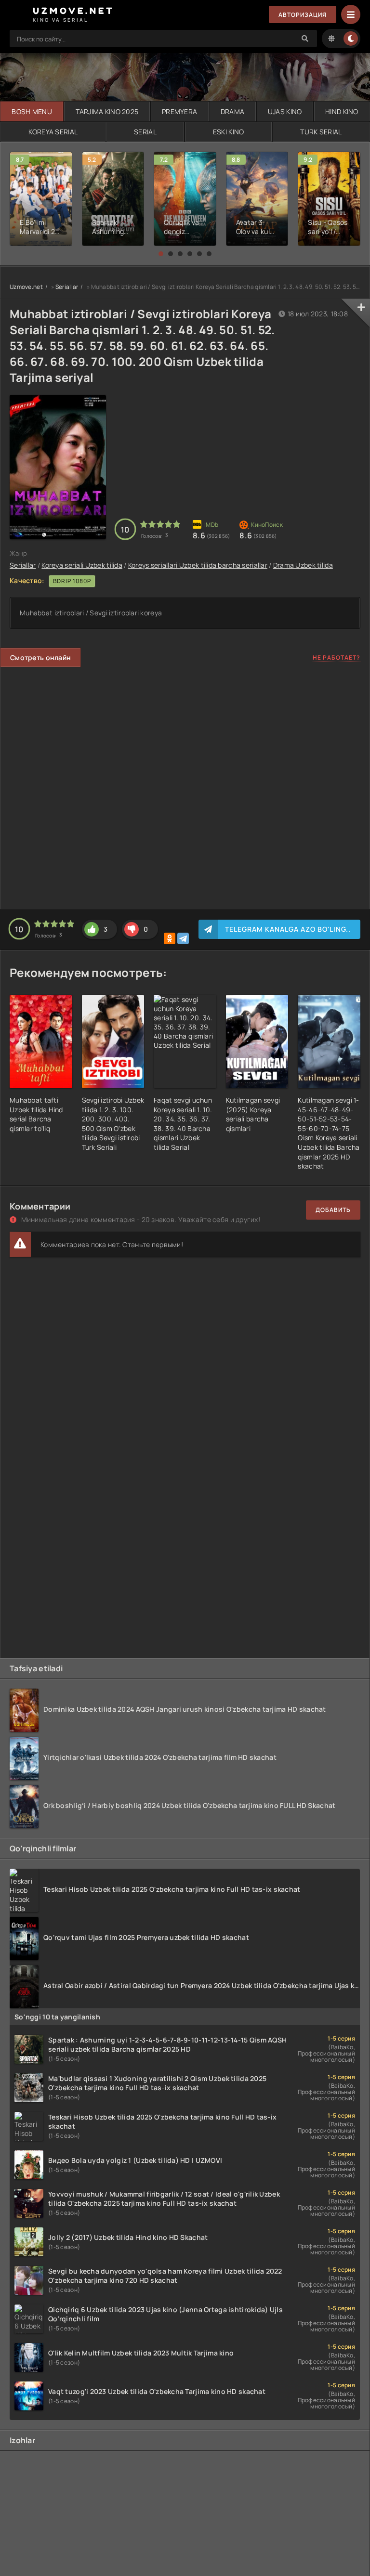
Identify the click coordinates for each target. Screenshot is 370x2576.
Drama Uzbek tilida (303, 565)
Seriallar (67, 287)
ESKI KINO (229, 132)
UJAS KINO (285, 111)
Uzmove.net (26, 287)
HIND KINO (342, 111)
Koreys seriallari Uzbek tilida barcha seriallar (198, 565)
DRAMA (232, 111)
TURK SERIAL (321, 132)
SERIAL (145, 132)
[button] (161, 254)
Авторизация (303, 15)
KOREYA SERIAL (53, 132)
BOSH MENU (32, 111)
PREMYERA (179, 111)
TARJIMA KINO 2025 (107, 111)
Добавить (333, 1210)
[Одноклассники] (170, 938)
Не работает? (337, 657)
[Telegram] (183, 938)
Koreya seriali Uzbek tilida (82, 565)
